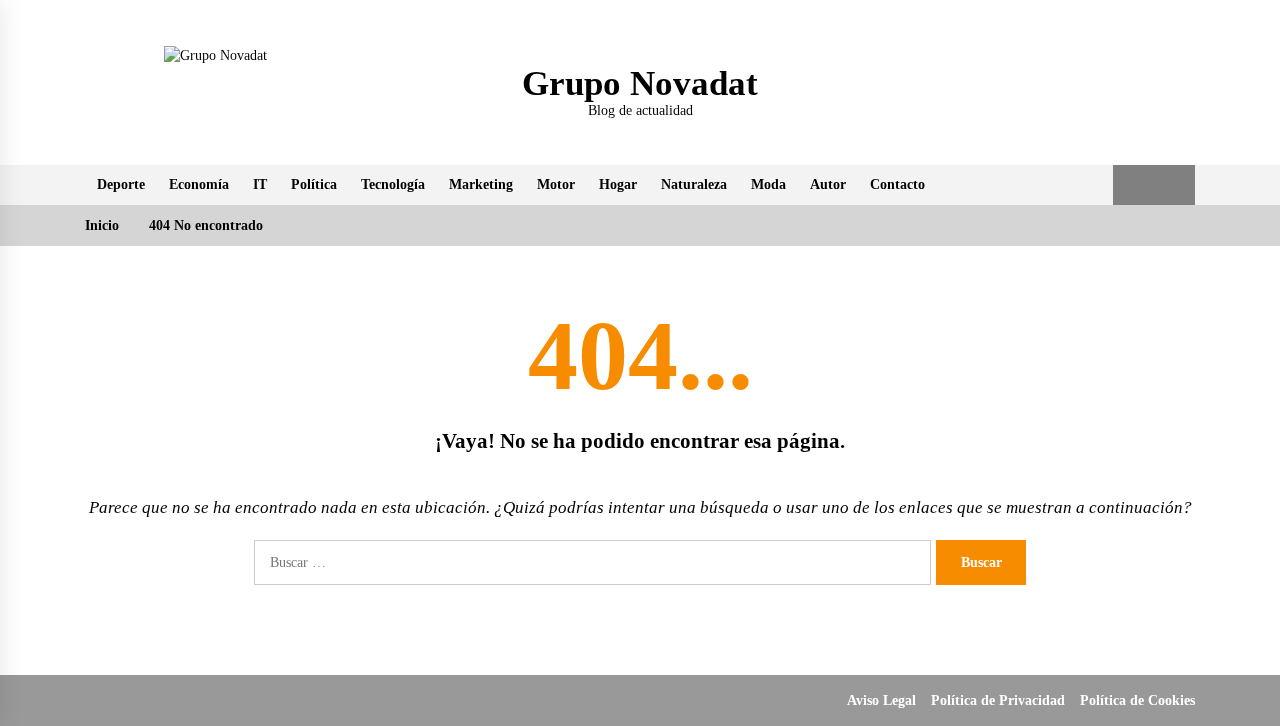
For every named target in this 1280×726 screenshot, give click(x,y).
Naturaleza (694, 184)
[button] (1133, 185)
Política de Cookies (1137, 700)
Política (314, 184)
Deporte (121, 184)
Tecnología (393, 184)
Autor (828, 184)
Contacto (897, 184)
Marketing (481, 184)
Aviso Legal (881, 700)
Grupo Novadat (640, 83)
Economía (199, 184)
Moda (768, 184)
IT (260, 184)
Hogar (618, 184)
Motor (556, 184)
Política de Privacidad (998, 700)
